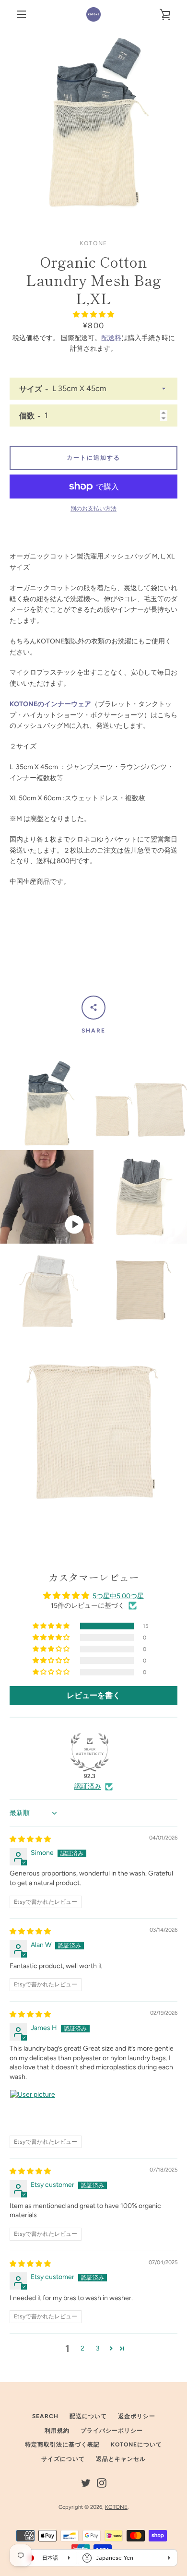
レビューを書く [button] (93, 1695)
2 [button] (82, 2348)
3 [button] (98, 2348)
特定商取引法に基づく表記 (62, 2445)
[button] (93, 315)
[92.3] (90, 1752)
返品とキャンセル (121, 2459)
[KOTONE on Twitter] (86, 2482)
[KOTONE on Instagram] (102, 2482)
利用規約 (57, 2431)
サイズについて (63, 2459)
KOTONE (116, 2507)
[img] (30, 1839)
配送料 (111, 338)
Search (45, 2416)
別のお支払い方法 (93, 509)
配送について (88, 2416)
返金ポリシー (137, 2416)
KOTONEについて (136, 2445)
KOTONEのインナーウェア (50, 704)
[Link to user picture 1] (33, 2113)
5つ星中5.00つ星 (118, 1596)
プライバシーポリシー (112, 2431)
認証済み (88, 1787)
